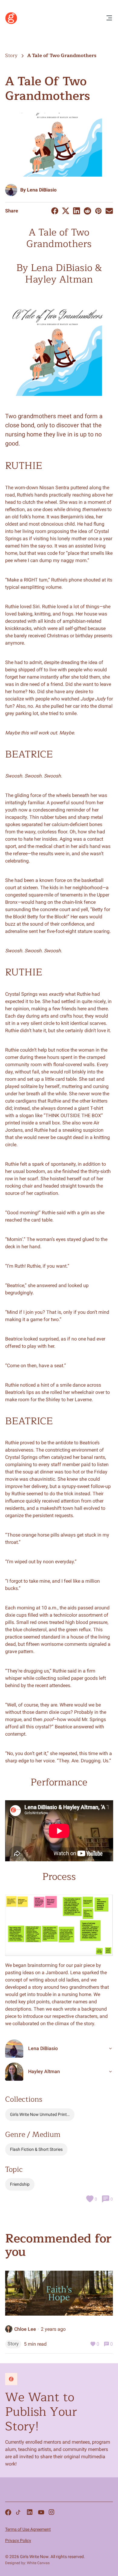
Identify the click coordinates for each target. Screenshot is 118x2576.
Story (11, 56)
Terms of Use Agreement (28, 2529)
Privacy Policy (18, 2540)
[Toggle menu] (109, 18)
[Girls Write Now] (11, 23)
